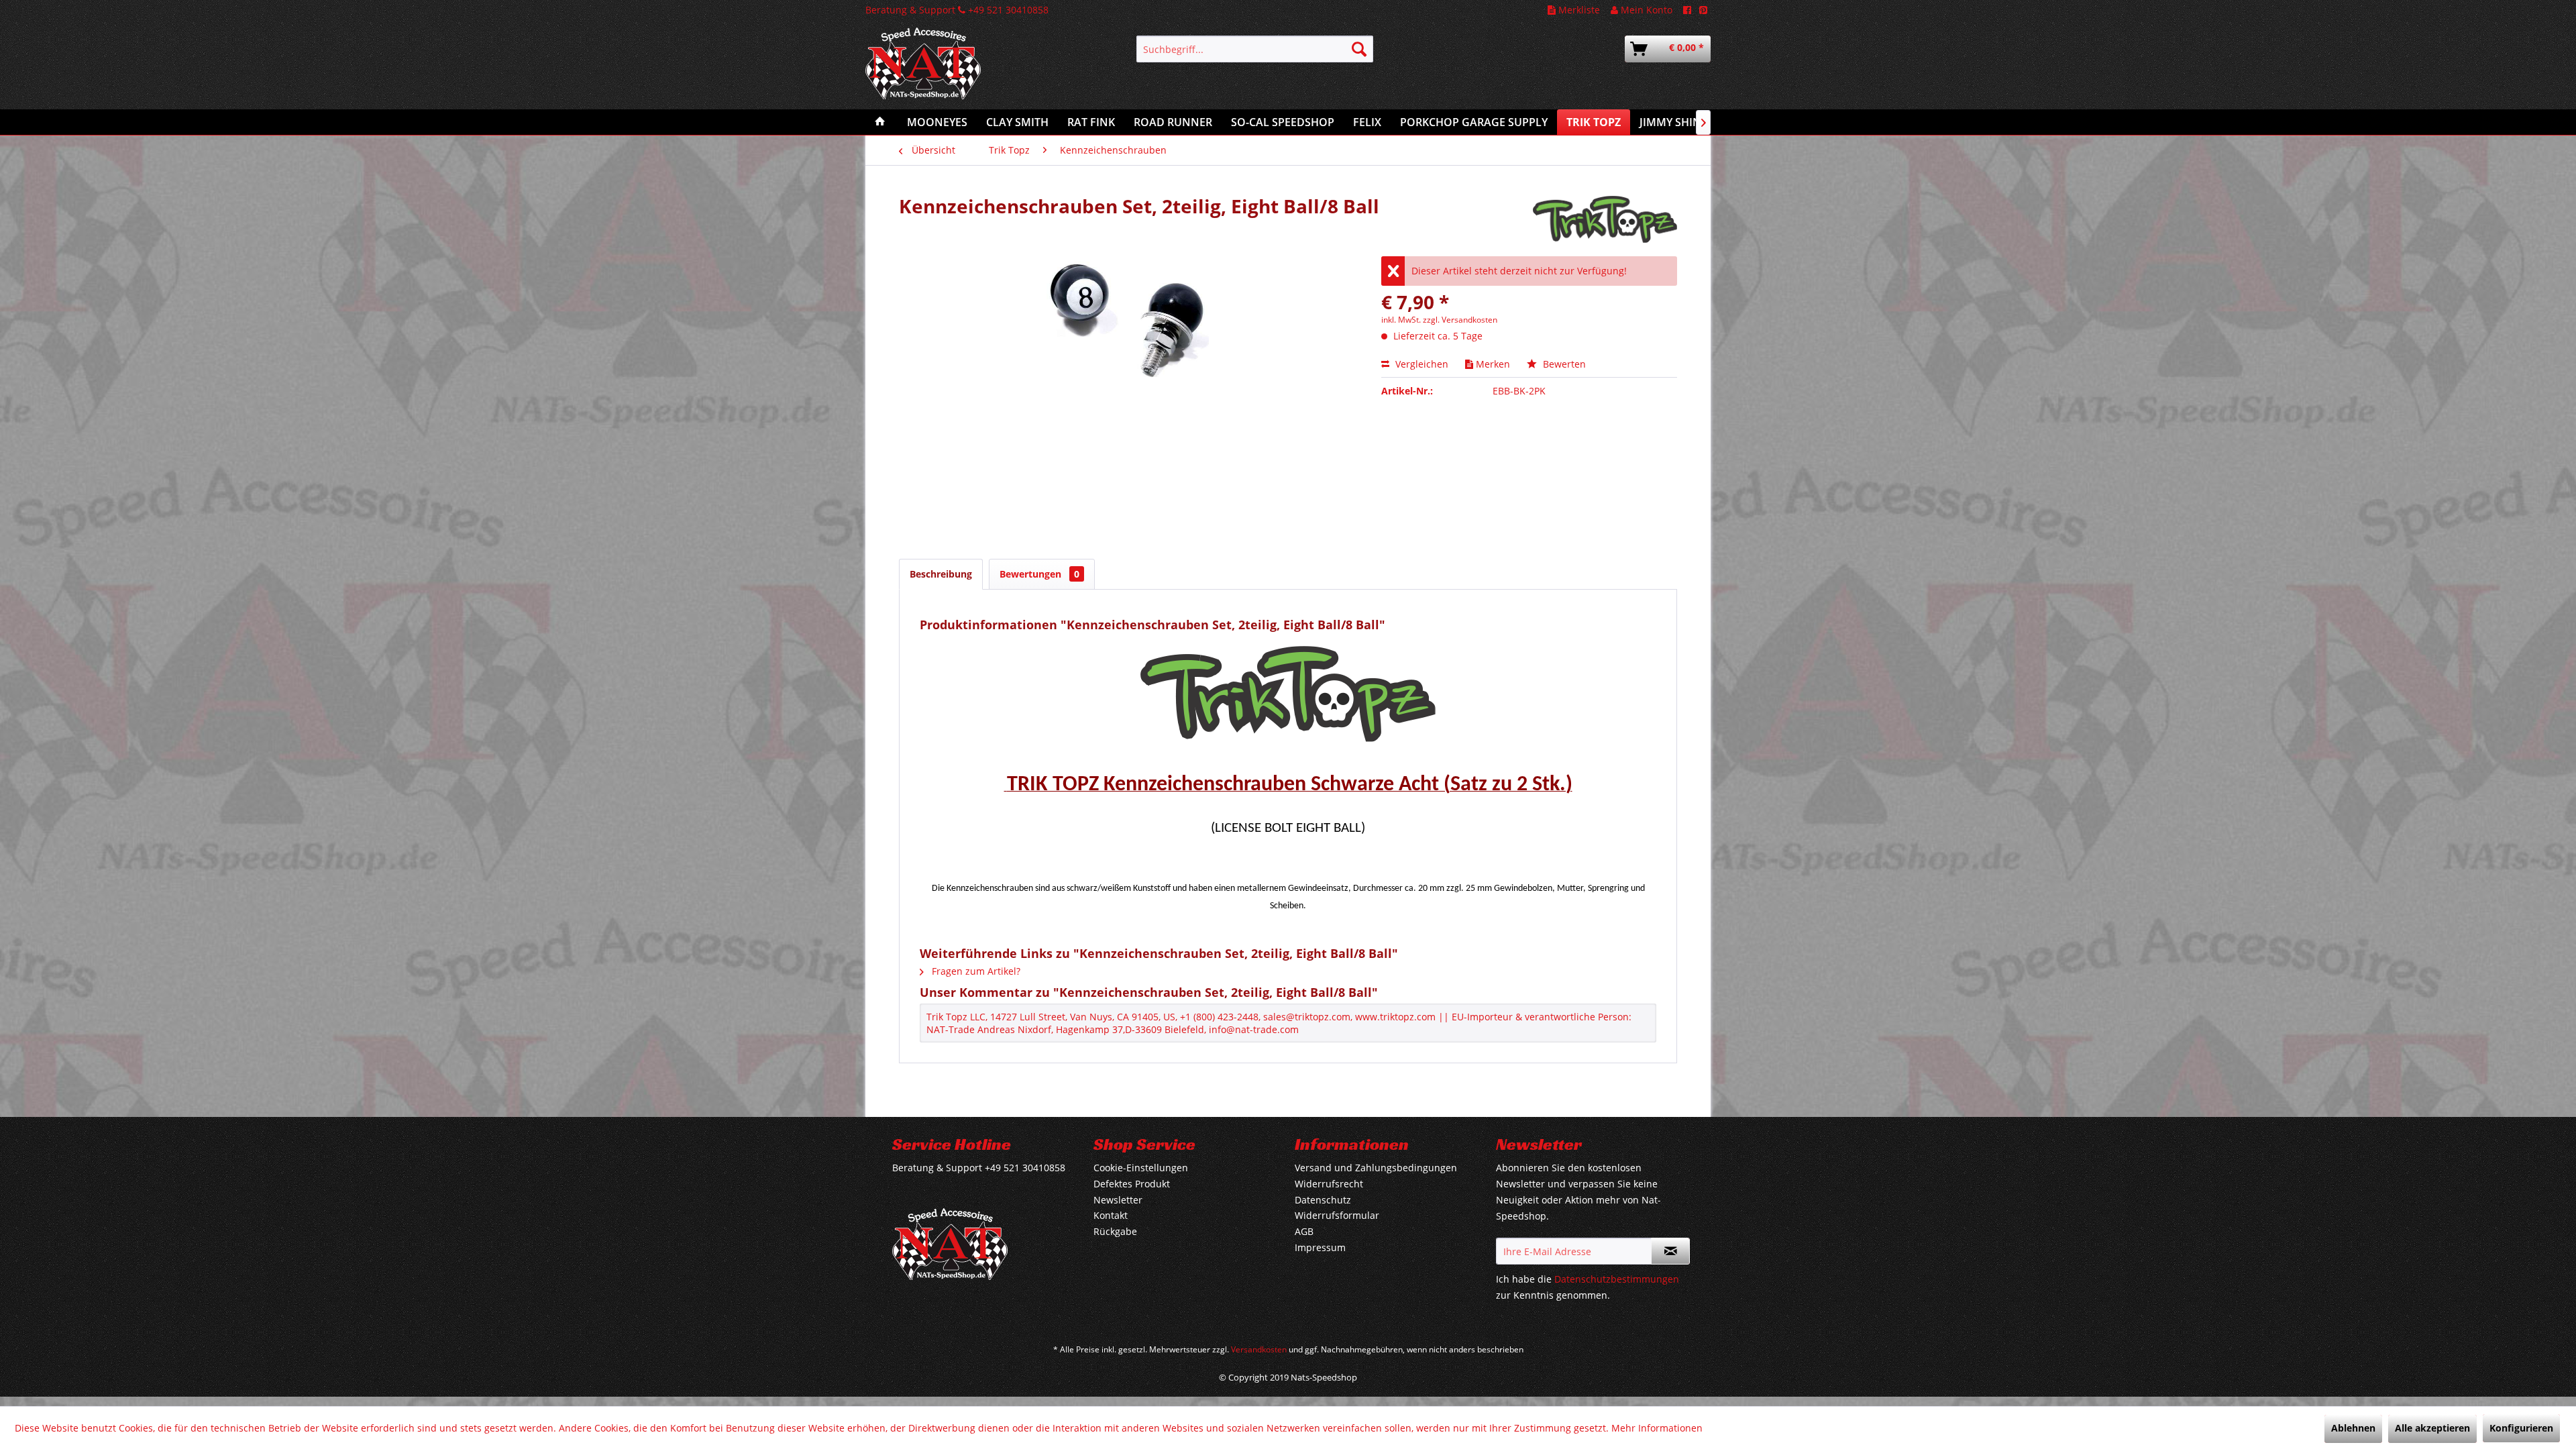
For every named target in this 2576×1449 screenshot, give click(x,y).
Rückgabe (1115, 1231)
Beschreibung (941, 574)
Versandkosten (1259, 1349)
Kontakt (1111, 1215)
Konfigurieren (2521, 1428)
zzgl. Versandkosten (1460, 320)
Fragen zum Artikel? (975, 971)
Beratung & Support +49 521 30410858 (957, 10)
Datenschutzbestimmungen (1617, 1279)
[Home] (880, 122)
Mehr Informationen (1657, 1428)
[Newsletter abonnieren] (1670, 1251)
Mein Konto (1645, 10)
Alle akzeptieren (2432, 1428)
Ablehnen (2353, 1428)
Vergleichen (1420, 364)
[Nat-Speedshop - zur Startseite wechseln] (969, 70)
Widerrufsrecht (1329, 1184)
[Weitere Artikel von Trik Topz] (1605, 219)
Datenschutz (1323, 1200)
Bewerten (1563, 364)
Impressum (1320, 1247)
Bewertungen (1039, 574)
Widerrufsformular (1337, 1215)
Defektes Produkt (1132, 1184)
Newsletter (1118, 1200)
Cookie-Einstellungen (1141, 1168)
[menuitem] (1255, 49)
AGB (1304, 1231)
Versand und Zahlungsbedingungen (1376, 1168)
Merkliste (1578, 10)
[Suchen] (1359, 49)
